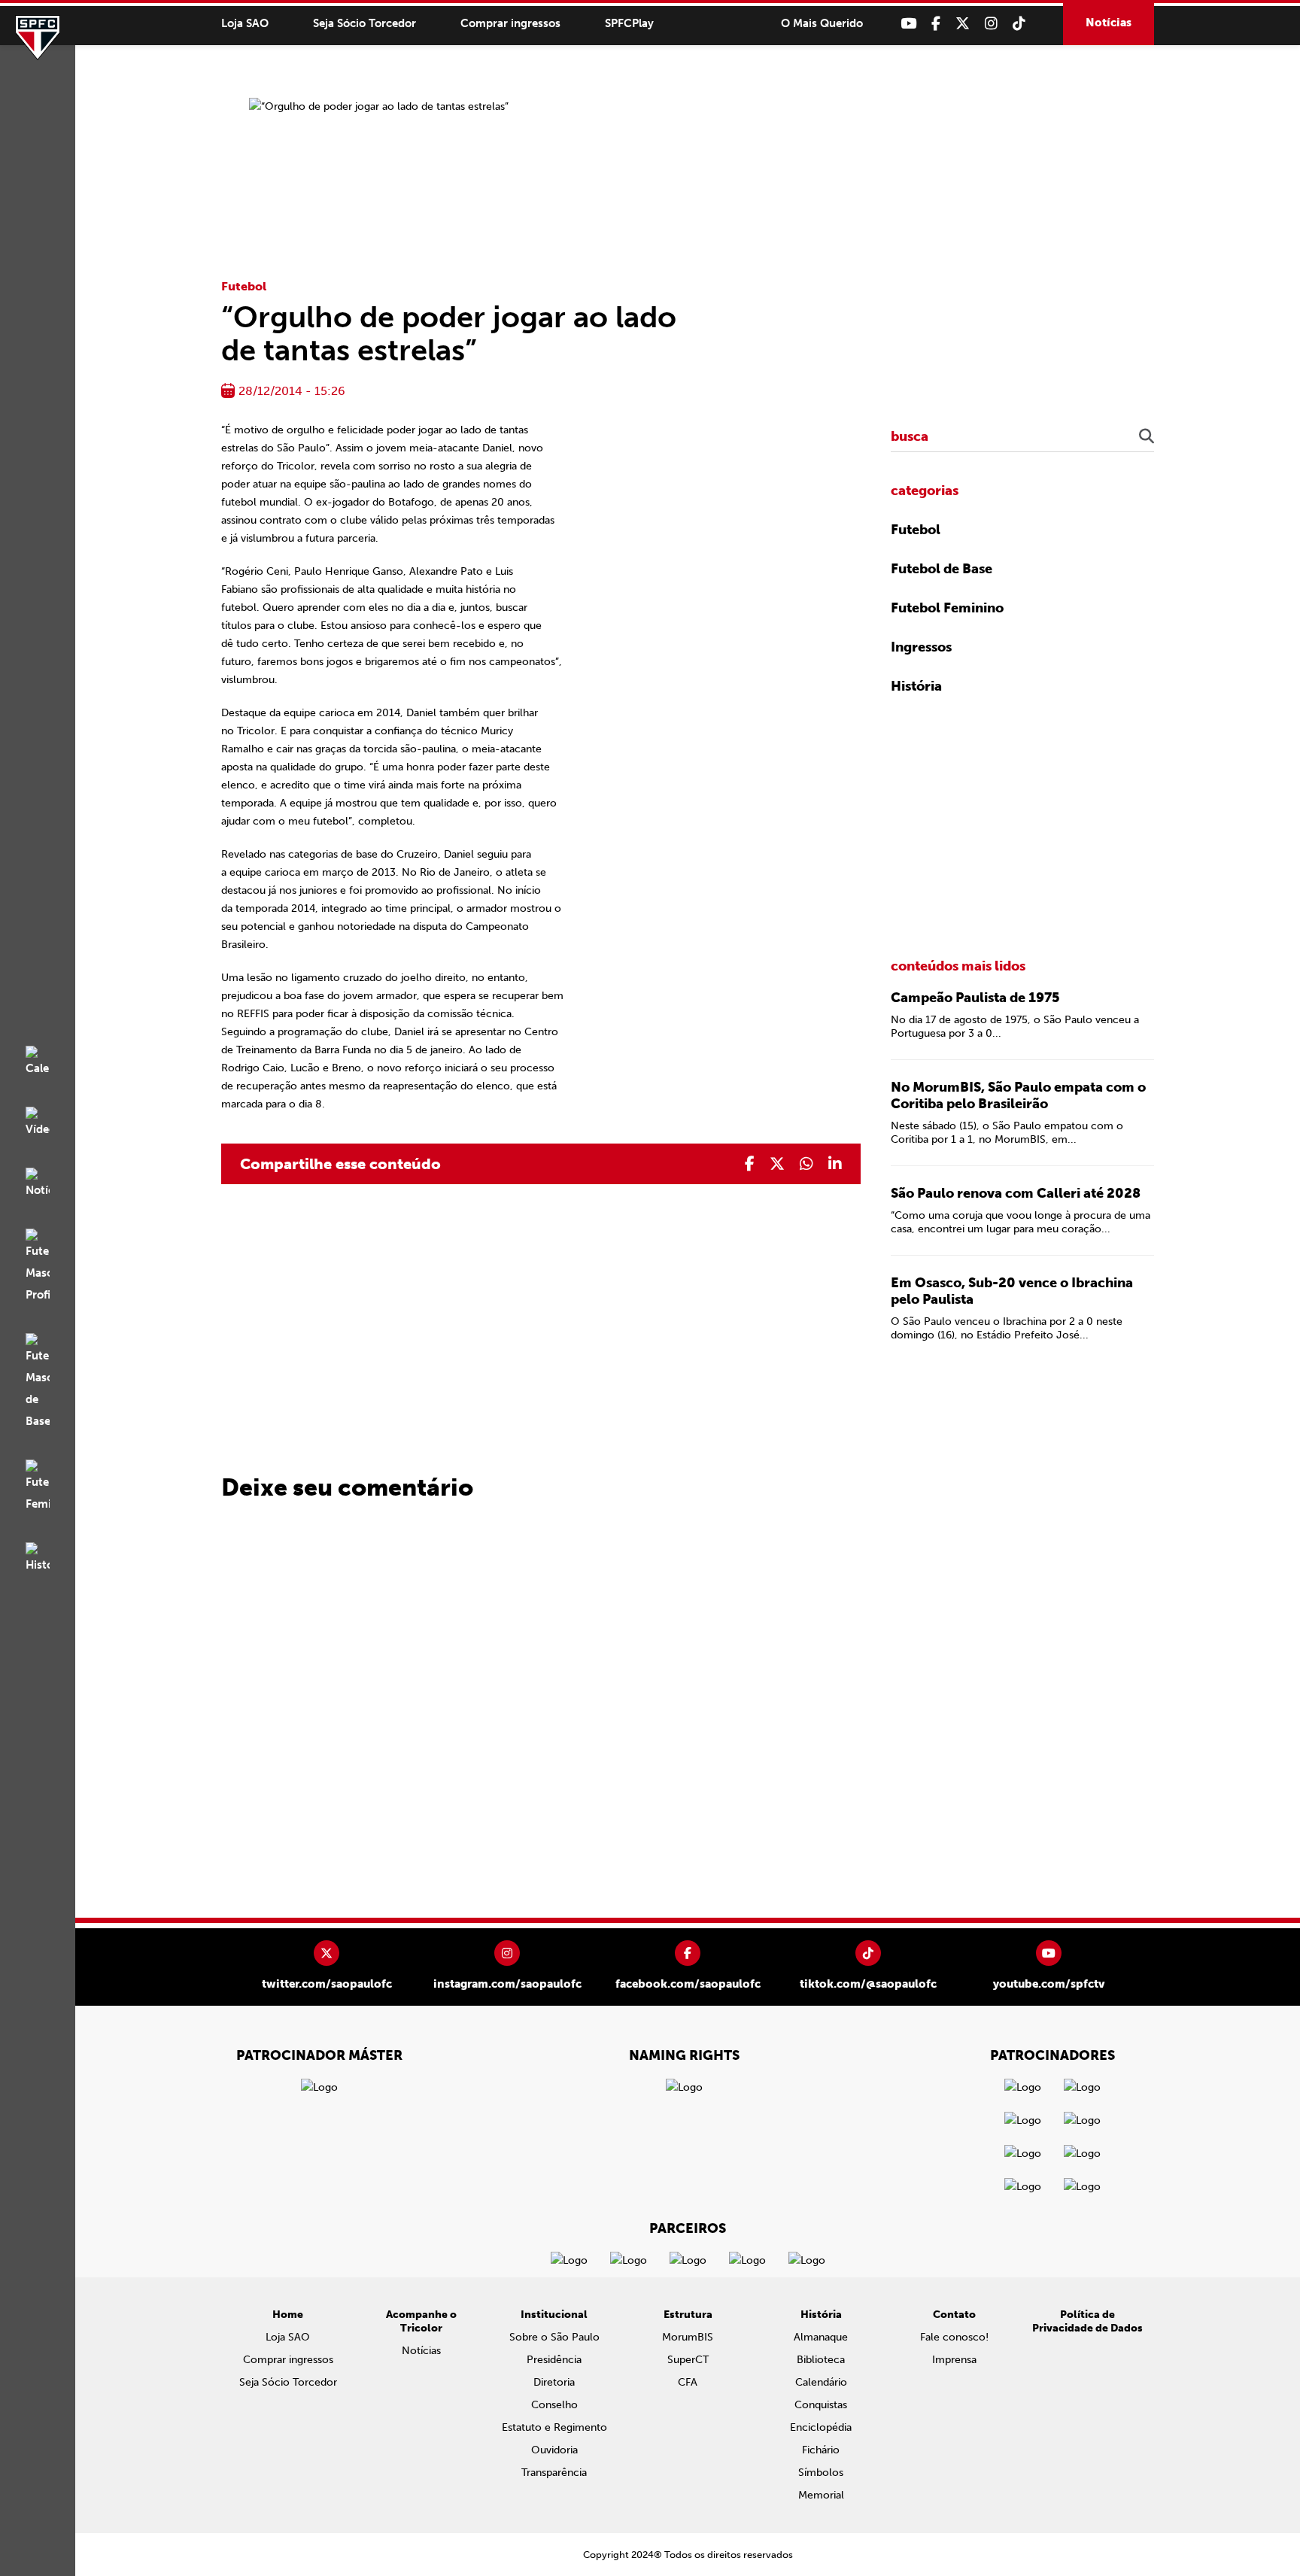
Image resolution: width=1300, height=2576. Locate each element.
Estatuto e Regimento (554, 2427)
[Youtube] (908, 24)
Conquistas (821, 2405)
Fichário (821, 2450)
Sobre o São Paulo (554, 2337)
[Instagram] (991, 24)
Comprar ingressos (510, 23)
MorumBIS (688, 2337)
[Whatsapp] (806, 1164)
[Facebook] (936, 24)
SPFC (38, 38)
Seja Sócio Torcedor (364, 23)
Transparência (554, 2473)
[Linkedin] (835, 1164)
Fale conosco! (954, 2337)
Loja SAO (245, 23)
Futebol (244, 286)
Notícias (1109, 23)
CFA (688, 2382)
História (916, 686)
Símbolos (821, 2473)
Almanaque (821, 2337)
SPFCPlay (629, 23)
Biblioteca (821, 2360)
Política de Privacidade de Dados (1087, 2321)
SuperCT (688, 2360)
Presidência (554, 2360)
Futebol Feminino (947, 608)
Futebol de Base (942, 569)
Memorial (821, 2495)
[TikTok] (1019, 24)
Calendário (821, 2382)
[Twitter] (963, 24)
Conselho (554, 2405)
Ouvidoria (554, 2450)
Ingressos (921, 647)
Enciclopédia (821, 2427)
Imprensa (954, 2360)
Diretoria (554, 2382)
